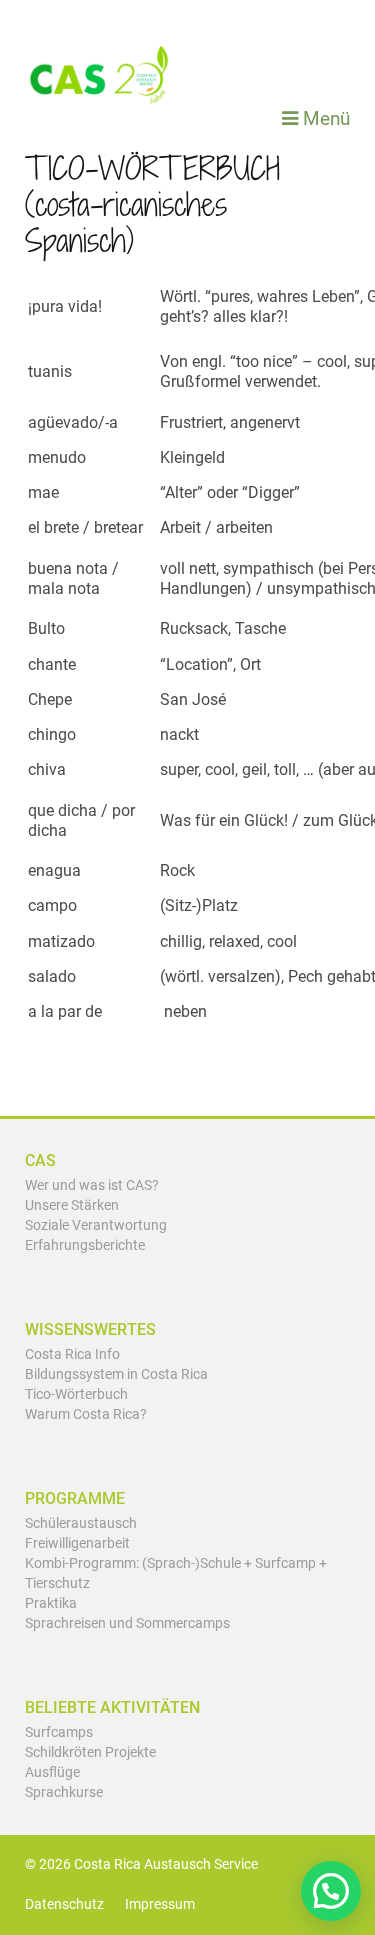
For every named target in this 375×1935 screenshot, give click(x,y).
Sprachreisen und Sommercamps (127, 1623)
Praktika (51, 1603)
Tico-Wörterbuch (76, 1394)
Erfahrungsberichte (85, 1245)
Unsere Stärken (72, 1205)
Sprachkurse (64, 1792)
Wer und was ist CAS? (92, 1185)
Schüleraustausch (81, 1523)
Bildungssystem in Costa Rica (116, 1374)
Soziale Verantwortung (96, 1225)
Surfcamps (59, 1732)
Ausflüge (52, 1772)
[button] (331, 1891)
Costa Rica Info (72, 1354)
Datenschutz (64, 1904)
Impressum (160, 1904)
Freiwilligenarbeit (77, 1543)
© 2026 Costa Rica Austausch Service (141, 1864)
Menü (324, 118)
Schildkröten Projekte (90, 1752)
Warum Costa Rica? (86, 1414)
